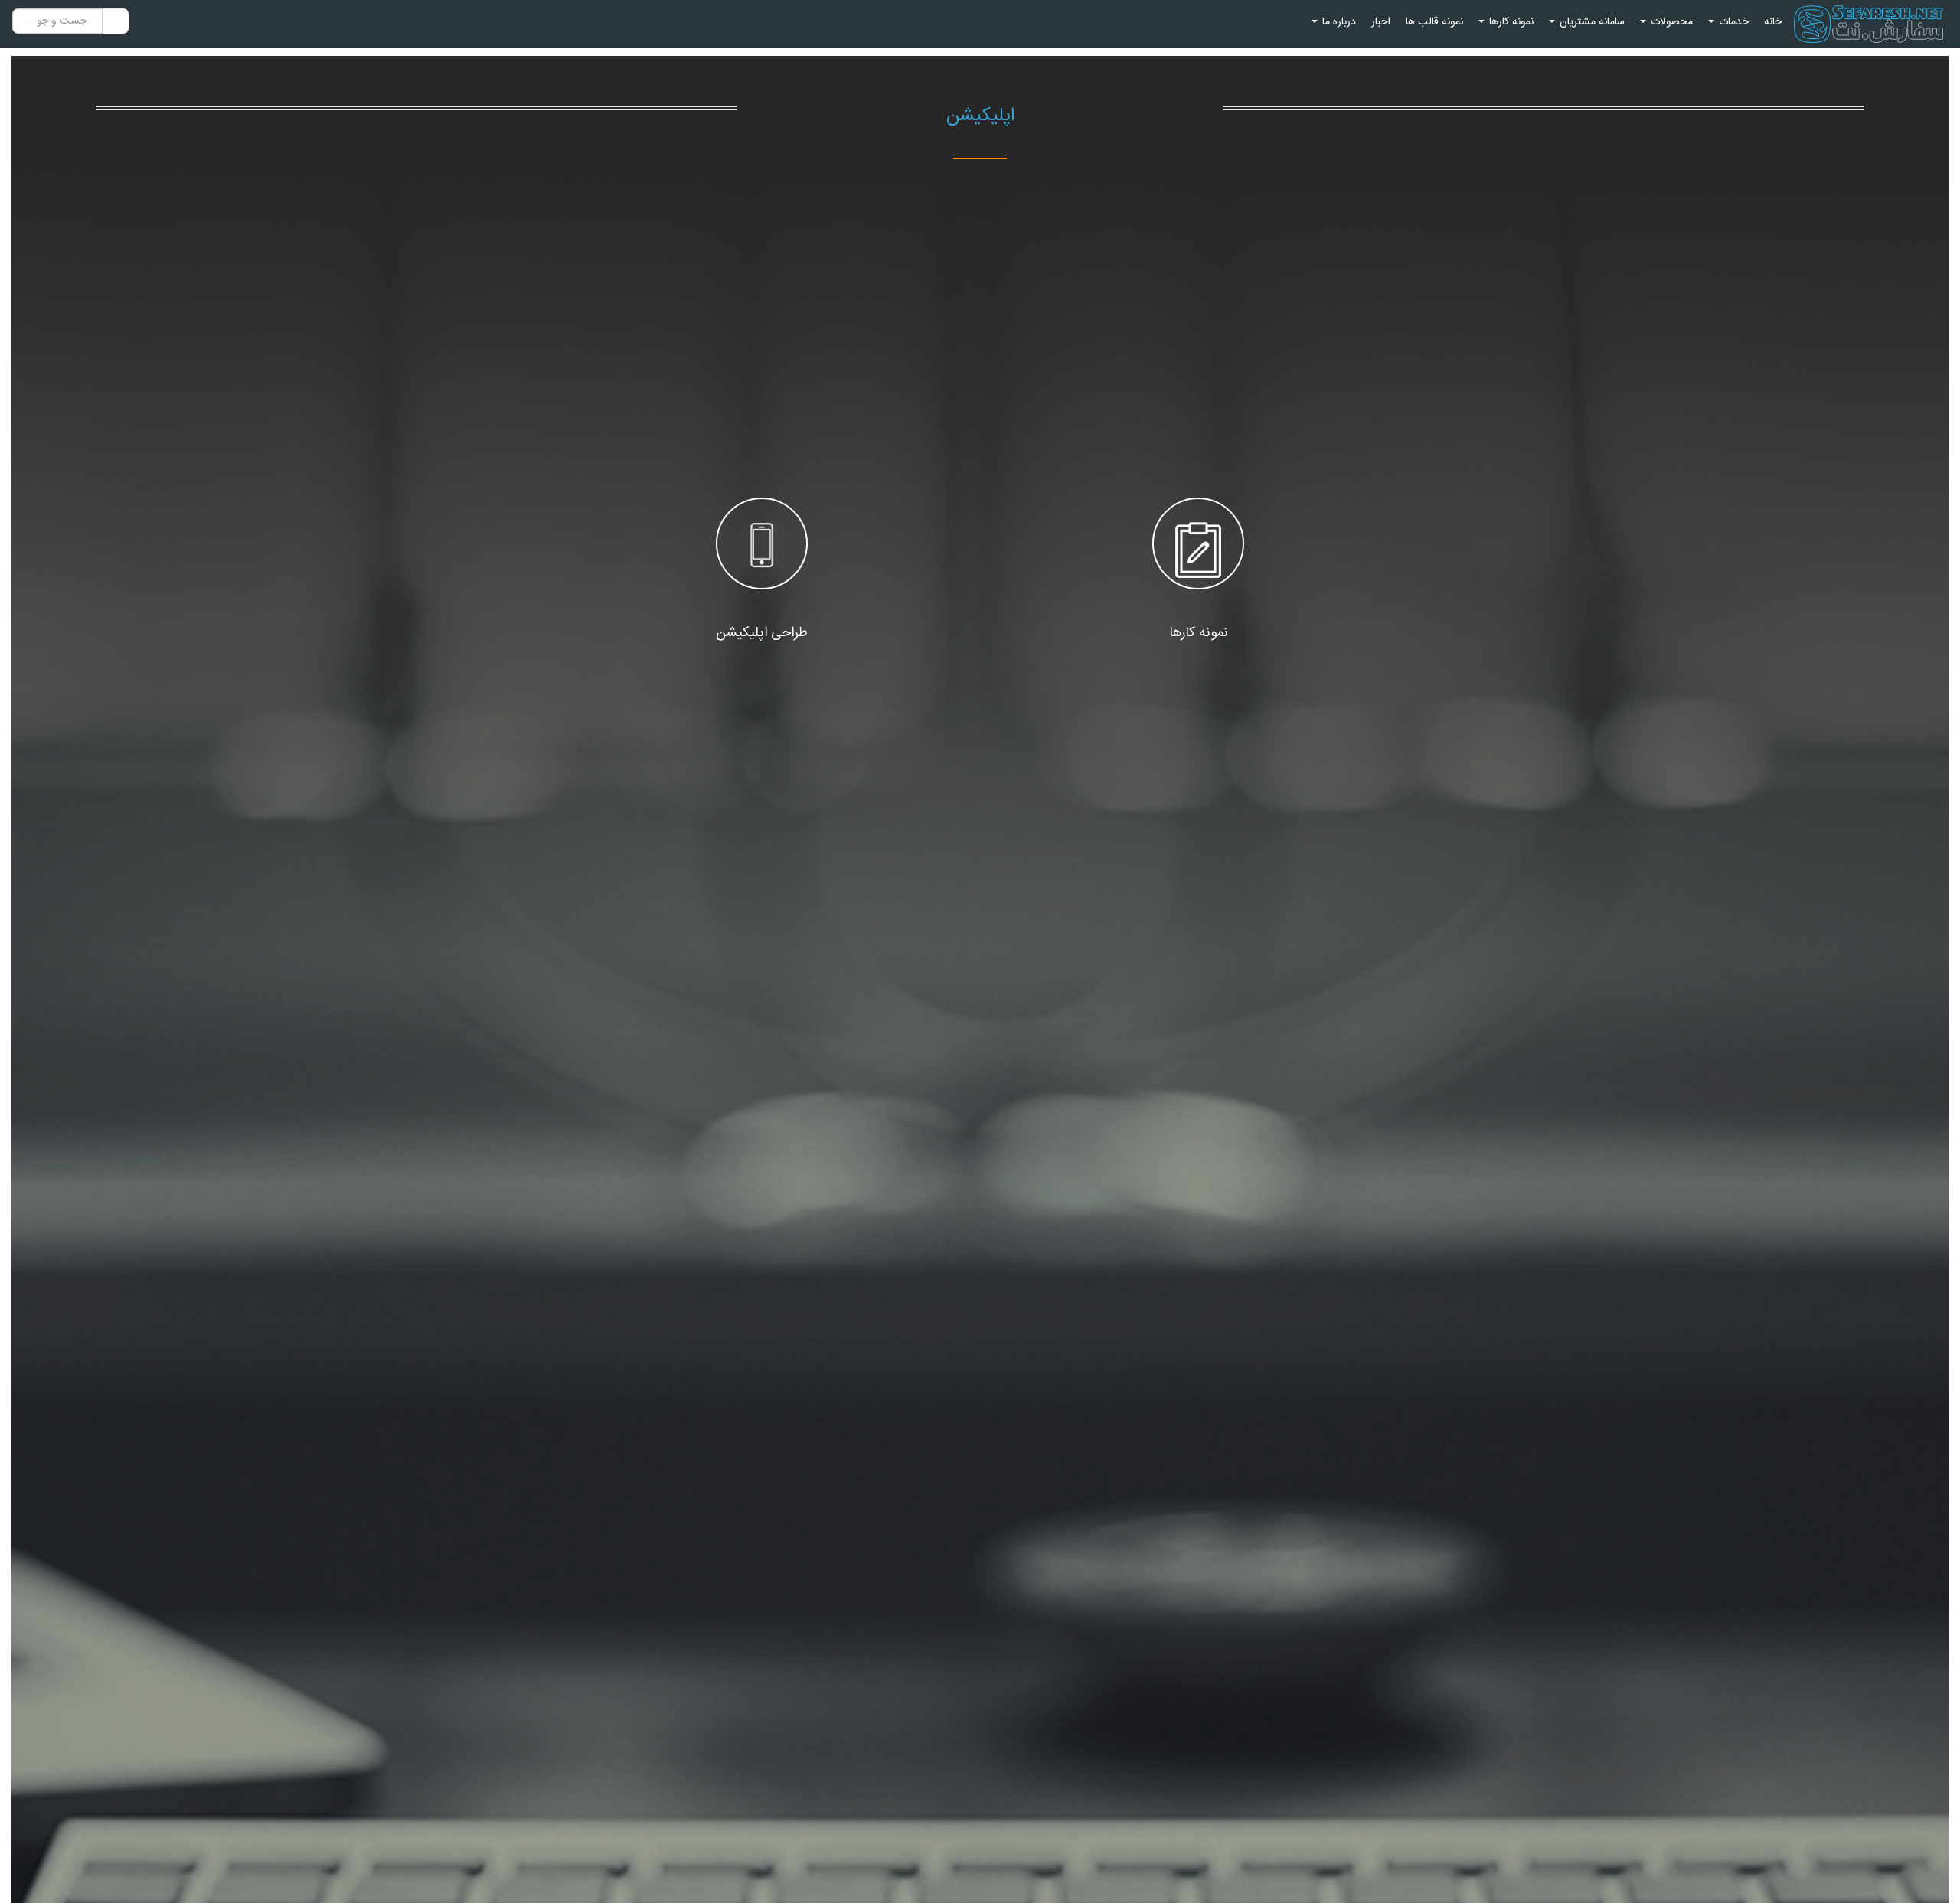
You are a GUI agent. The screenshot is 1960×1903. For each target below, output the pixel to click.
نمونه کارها (1510, 22)
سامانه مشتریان (1591, 22)
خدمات (1732, 22)
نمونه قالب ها (1434, 22)
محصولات (1670, 22)
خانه (1773, 22)
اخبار (1381, 22)
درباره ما (1338, 22)
